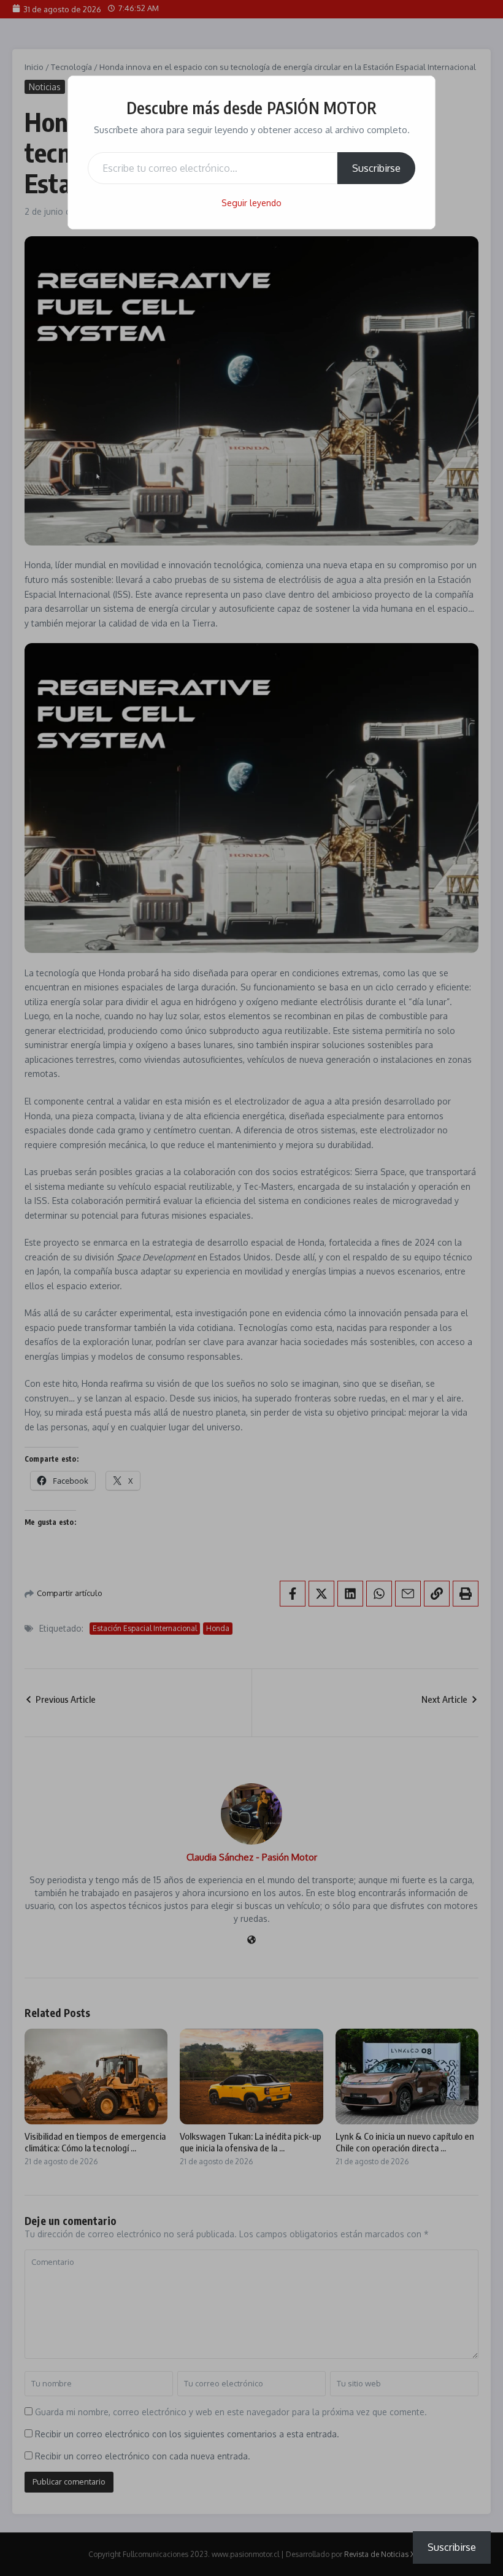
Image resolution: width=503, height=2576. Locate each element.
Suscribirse (376, 168)
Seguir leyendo (251, 203)
